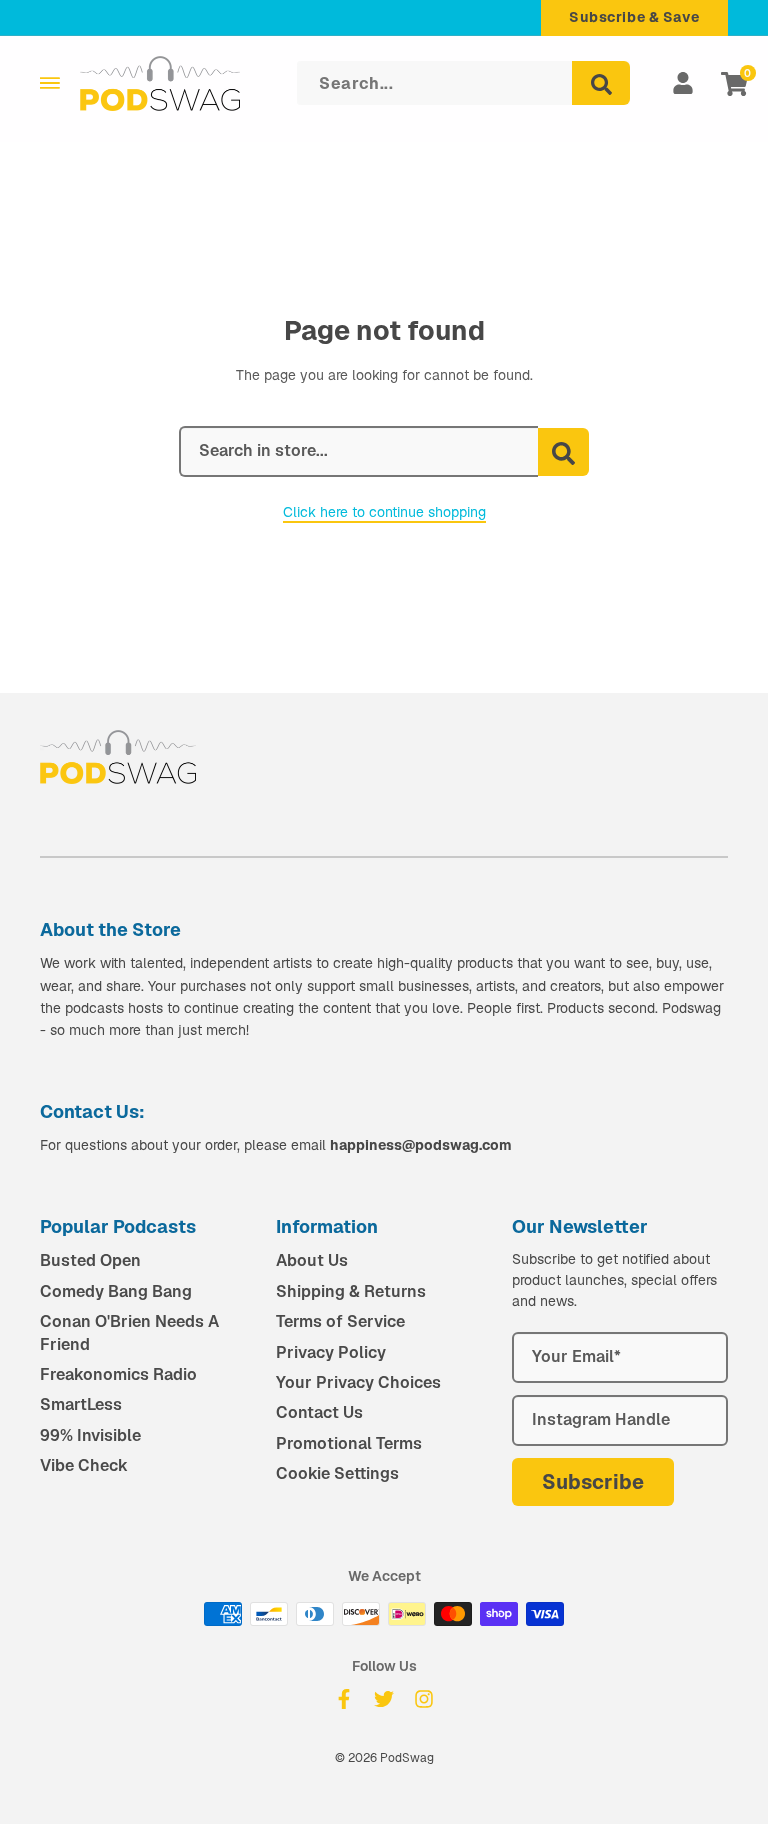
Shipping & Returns (351, 1291)
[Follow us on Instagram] (424, 1699)
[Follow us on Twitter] (384, 1699)
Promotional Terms (349, 1443)
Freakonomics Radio (118, 1374)
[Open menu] (50, 83)
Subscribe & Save (634, 17)
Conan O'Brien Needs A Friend (129, 1332)
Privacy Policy (331, 1352)
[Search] (601, 83)
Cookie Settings (337, 1473)
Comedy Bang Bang (116, 1291)
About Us (312, 1260)
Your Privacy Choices (358, 1382)
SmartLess (81, 1404)
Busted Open (90, 1260)
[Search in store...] (563, 452)
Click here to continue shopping (384, 512)
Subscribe (593, 1482)
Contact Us (319, 1412)
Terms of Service (340, 1321)
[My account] (683, 83)
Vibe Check (84, 1465)
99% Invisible (90, 1435)
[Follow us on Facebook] (344, 1699)
